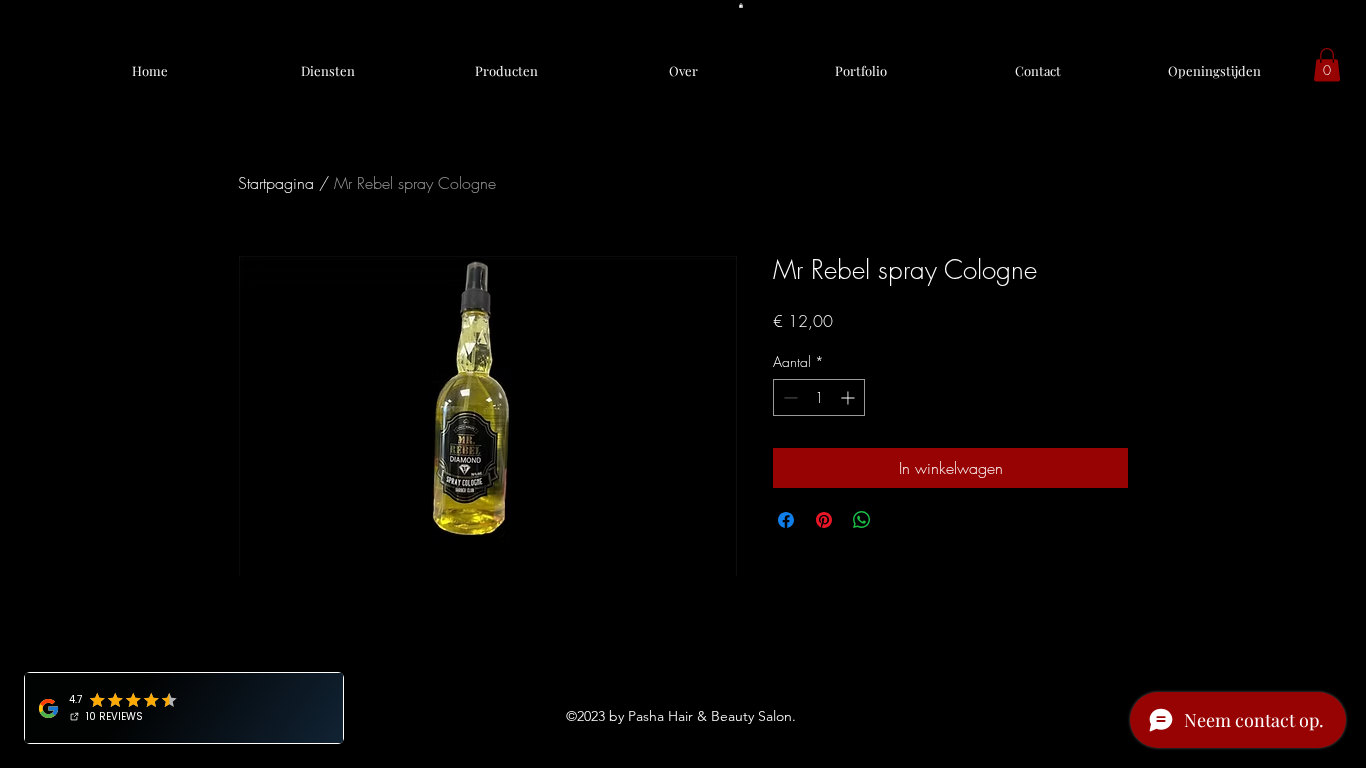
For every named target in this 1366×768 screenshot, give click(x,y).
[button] (741, 5)
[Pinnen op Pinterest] (824, 520)
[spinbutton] (819, 397)
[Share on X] (900, 520)
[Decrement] (788, 397)
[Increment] (849, 397)
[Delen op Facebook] (786, 520)
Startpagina (276, 183)
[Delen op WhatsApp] (862, 520)
